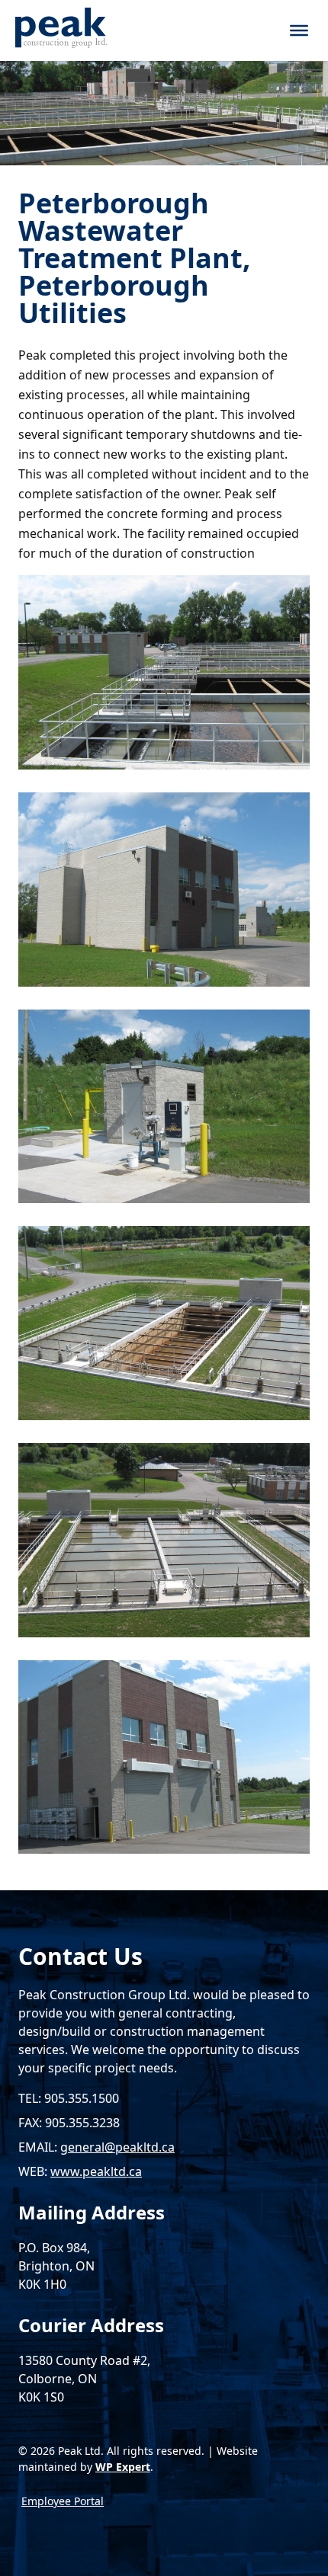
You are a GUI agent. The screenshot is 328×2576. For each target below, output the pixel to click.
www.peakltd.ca (96, 2171)
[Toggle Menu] (299, 30)
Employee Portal (63, 2501)
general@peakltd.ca (117, 2147)
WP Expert (123, 2467)
